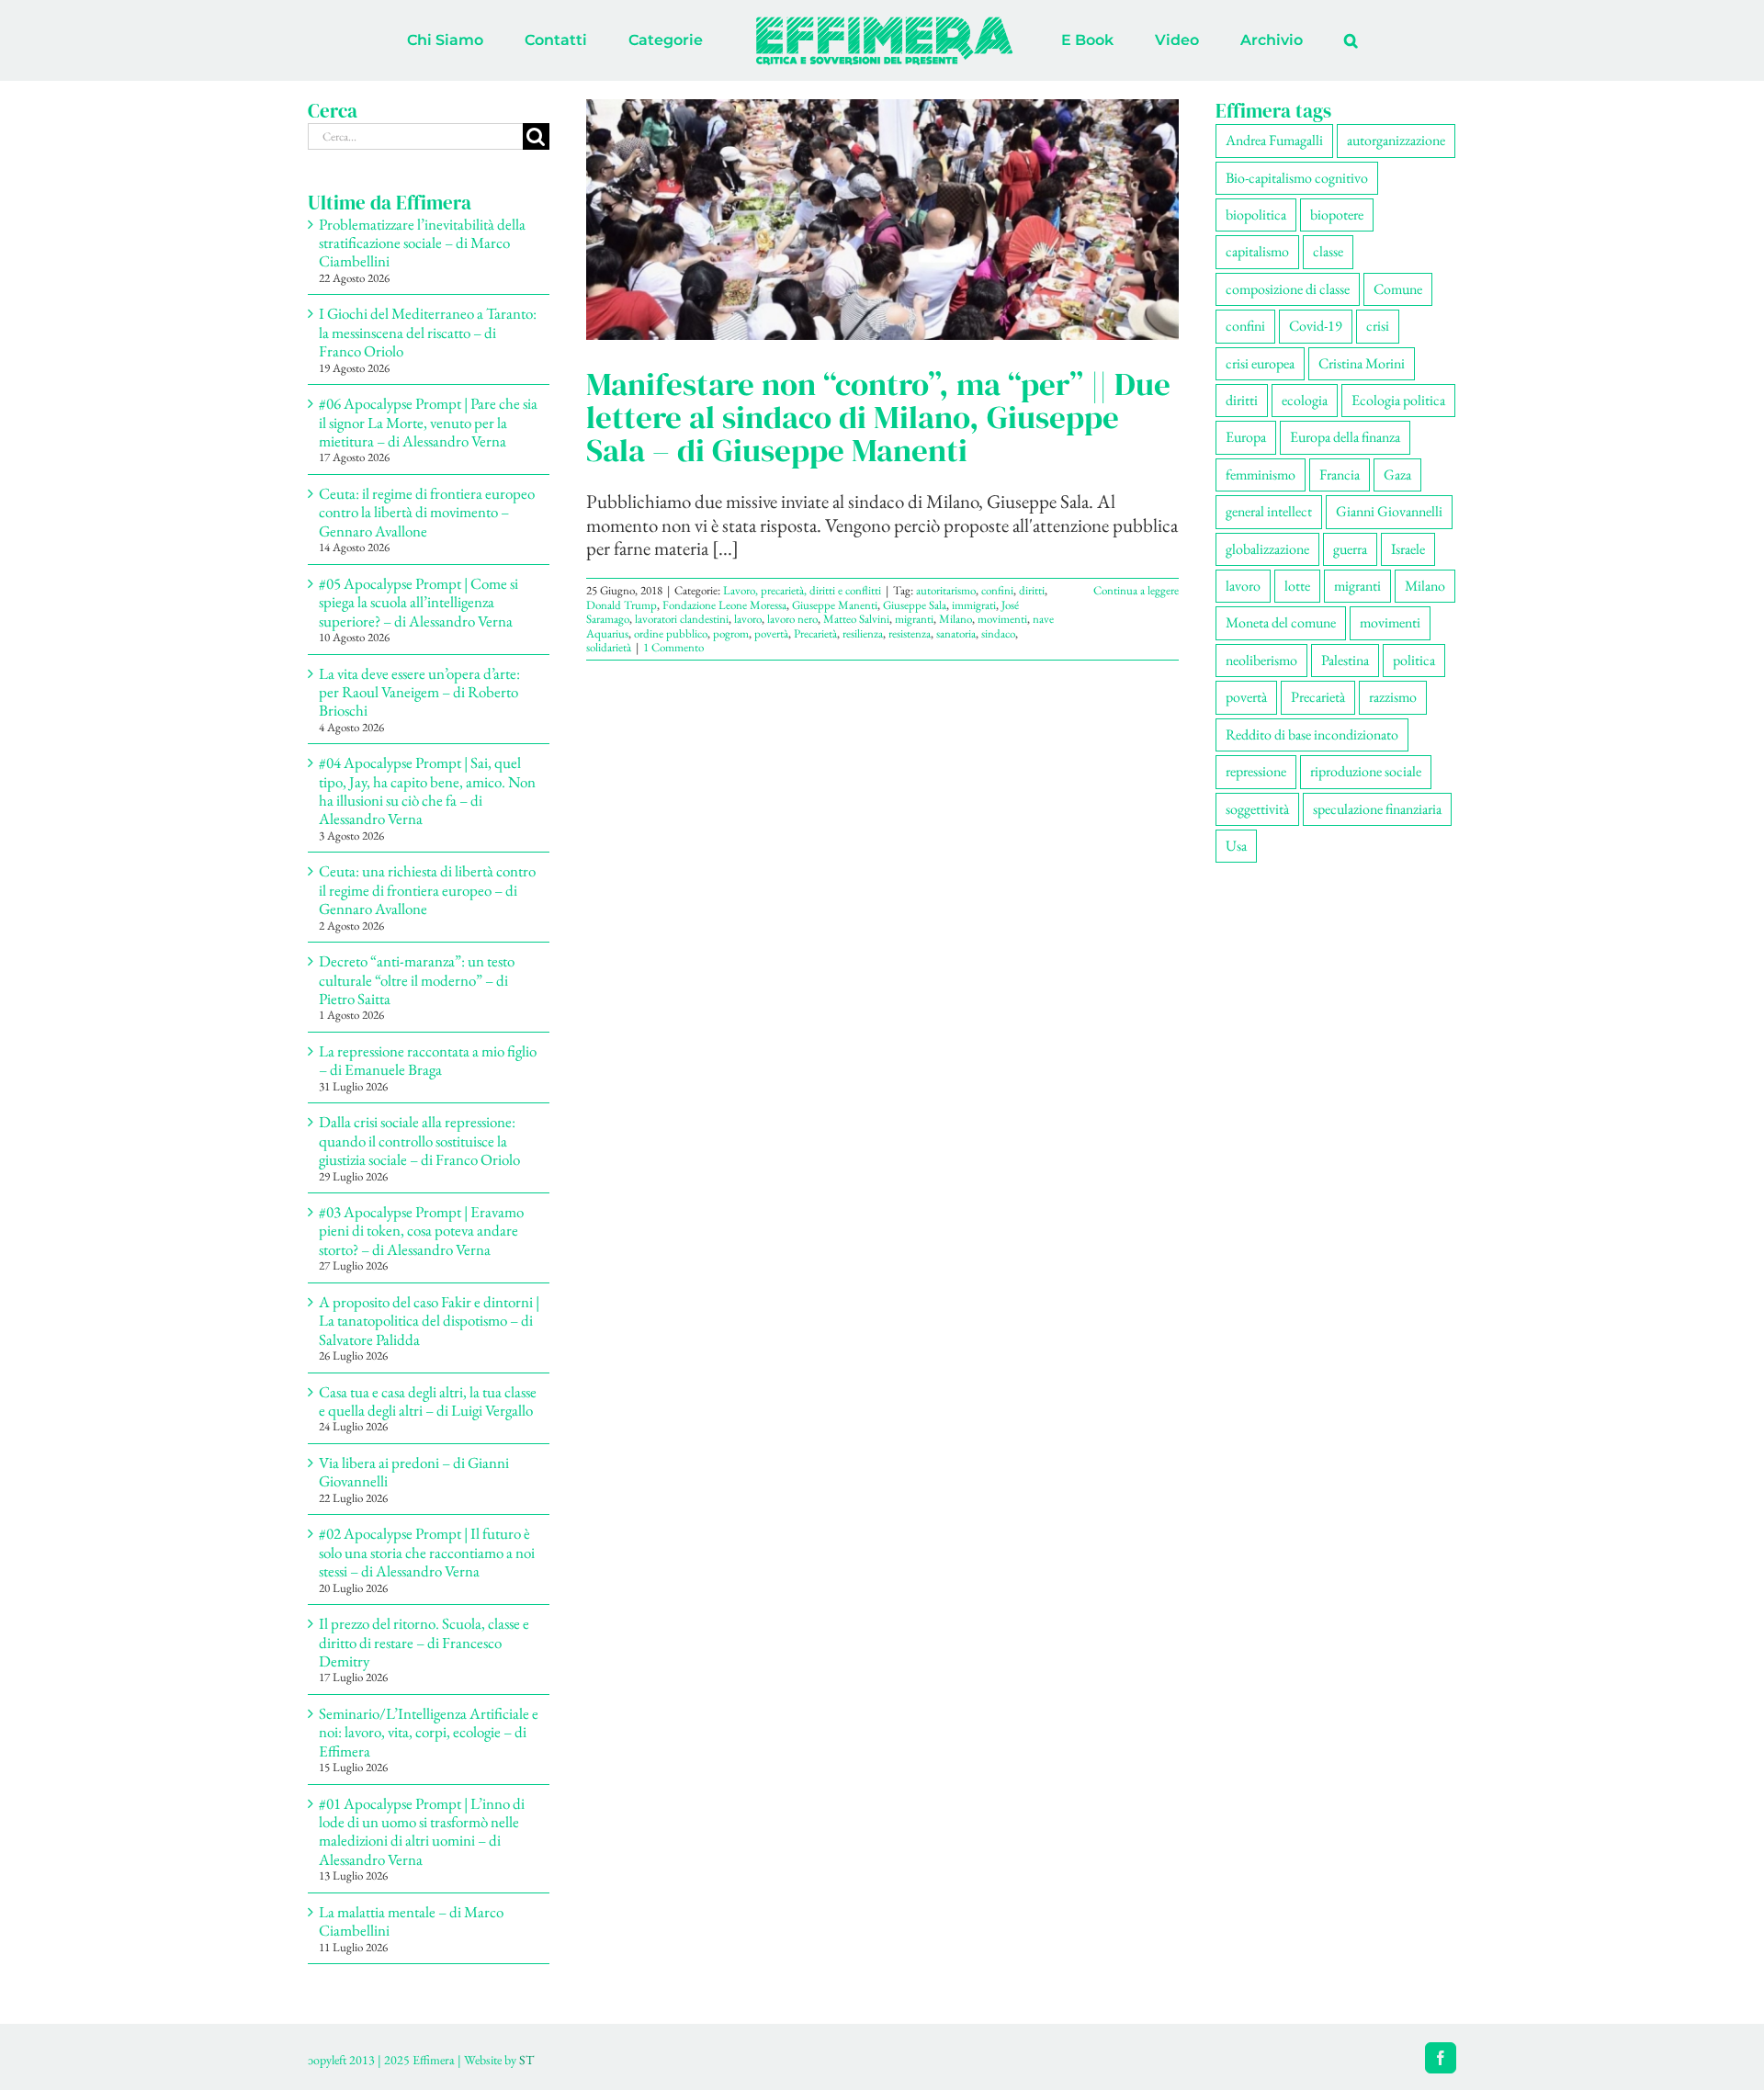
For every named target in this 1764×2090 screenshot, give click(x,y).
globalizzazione (1267, 549)
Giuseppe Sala (915, 605)
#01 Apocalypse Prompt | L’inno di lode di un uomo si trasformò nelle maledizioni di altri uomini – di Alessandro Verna (422, 1831)
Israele (1408, 549)
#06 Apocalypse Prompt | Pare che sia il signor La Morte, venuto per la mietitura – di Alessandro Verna (428, 422)
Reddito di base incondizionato (1312, 734)
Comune (1398, 289)
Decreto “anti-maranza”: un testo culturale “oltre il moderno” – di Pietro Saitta (417, 980)
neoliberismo (1261, 660)
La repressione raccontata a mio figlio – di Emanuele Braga (428, 1060)
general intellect (1269, 511)
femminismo (1261, 474)
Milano (955, 619)
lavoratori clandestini (682, 619)
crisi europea (1260, 363)
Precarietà (815, 633)
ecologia (1305, 400)
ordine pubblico (671, 633)
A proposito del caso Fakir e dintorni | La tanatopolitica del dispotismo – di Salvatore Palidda (429, 1321)
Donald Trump (622, 605)
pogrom (731, 633)
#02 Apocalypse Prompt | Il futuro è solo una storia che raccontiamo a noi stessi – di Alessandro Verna (427, 1552)
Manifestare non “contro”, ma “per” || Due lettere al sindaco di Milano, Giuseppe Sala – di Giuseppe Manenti (878, 417)
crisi (1378, 326)
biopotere (1337, 215)
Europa (1246, 437)
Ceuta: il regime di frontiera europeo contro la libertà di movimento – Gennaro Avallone (427, 512)
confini (997, 590)
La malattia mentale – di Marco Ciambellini (411, 1921)
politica (1414, 660)
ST (526, 2060)
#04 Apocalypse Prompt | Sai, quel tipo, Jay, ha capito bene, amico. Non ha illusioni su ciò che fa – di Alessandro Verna (427, 791)
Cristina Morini (1362, 363)
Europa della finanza (1345, 437)
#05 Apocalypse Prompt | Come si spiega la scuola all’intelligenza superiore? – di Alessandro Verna (418, 602)
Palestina (1345, 660)
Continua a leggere (1136, 590)
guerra (1350, 549)
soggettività (1257, 809)
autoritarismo (946, 590)
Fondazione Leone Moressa (724, 605)
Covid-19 (1316, 326)
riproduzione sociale (1366, 771)
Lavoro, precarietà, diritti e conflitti (802, 590)
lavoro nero (792, 619)
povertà (771, 633)
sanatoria (956, 633)
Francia (1340, 474)
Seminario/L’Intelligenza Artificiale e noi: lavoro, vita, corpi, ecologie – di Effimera (429, 1732)
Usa (1236, 846)
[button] (1275, 40)
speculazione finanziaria (1377, 809)
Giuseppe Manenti (835, 605)
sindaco (998, 633)
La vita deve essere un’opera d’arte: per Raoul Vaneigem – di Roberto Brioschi (419, 692)
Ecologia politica (1398, 400)
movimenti (1002, 619)
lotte (1297, 586)
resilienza (863, 633)
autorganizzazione (1396, 140)
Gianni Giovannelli (1389, 511)
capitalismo (1257, 251)
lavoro (748, 619)
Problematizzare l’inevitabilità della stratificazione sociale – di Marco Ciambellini (422, 243)
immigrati (974, 605)
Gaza (1397, 474)
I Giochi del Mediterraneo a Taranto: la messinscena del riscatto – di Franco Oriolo (428, 332)
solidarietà (609, 647)
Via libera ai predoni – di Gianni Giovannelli (414, 1472)
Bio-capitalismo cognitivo (1297, 178)
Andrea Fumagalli (1274, 140)
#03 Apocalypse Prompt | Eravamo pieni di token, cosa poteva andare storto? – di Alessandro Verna (421, 1231)
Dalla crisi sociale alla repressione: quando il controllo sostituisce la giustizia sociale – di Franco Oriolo (419, 1141)
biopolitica (1256, 215)
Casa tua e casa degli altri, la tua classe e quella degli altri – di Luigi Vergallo (428, 1401)
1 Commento (673, 647)
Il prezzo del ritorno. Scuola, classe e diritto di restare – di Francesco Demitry (424, 1642)
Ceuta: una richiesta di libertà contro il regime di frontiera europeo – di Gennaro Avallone (427, 890)
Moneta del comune (1281, 622)
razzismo (1393, 697)
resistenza (910, 633)
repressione (1256, 771)
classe (1328, 251)
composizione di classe (1288, 289)
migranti (914, 619)
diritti (1032, 590)
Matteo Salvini (856, 619)
